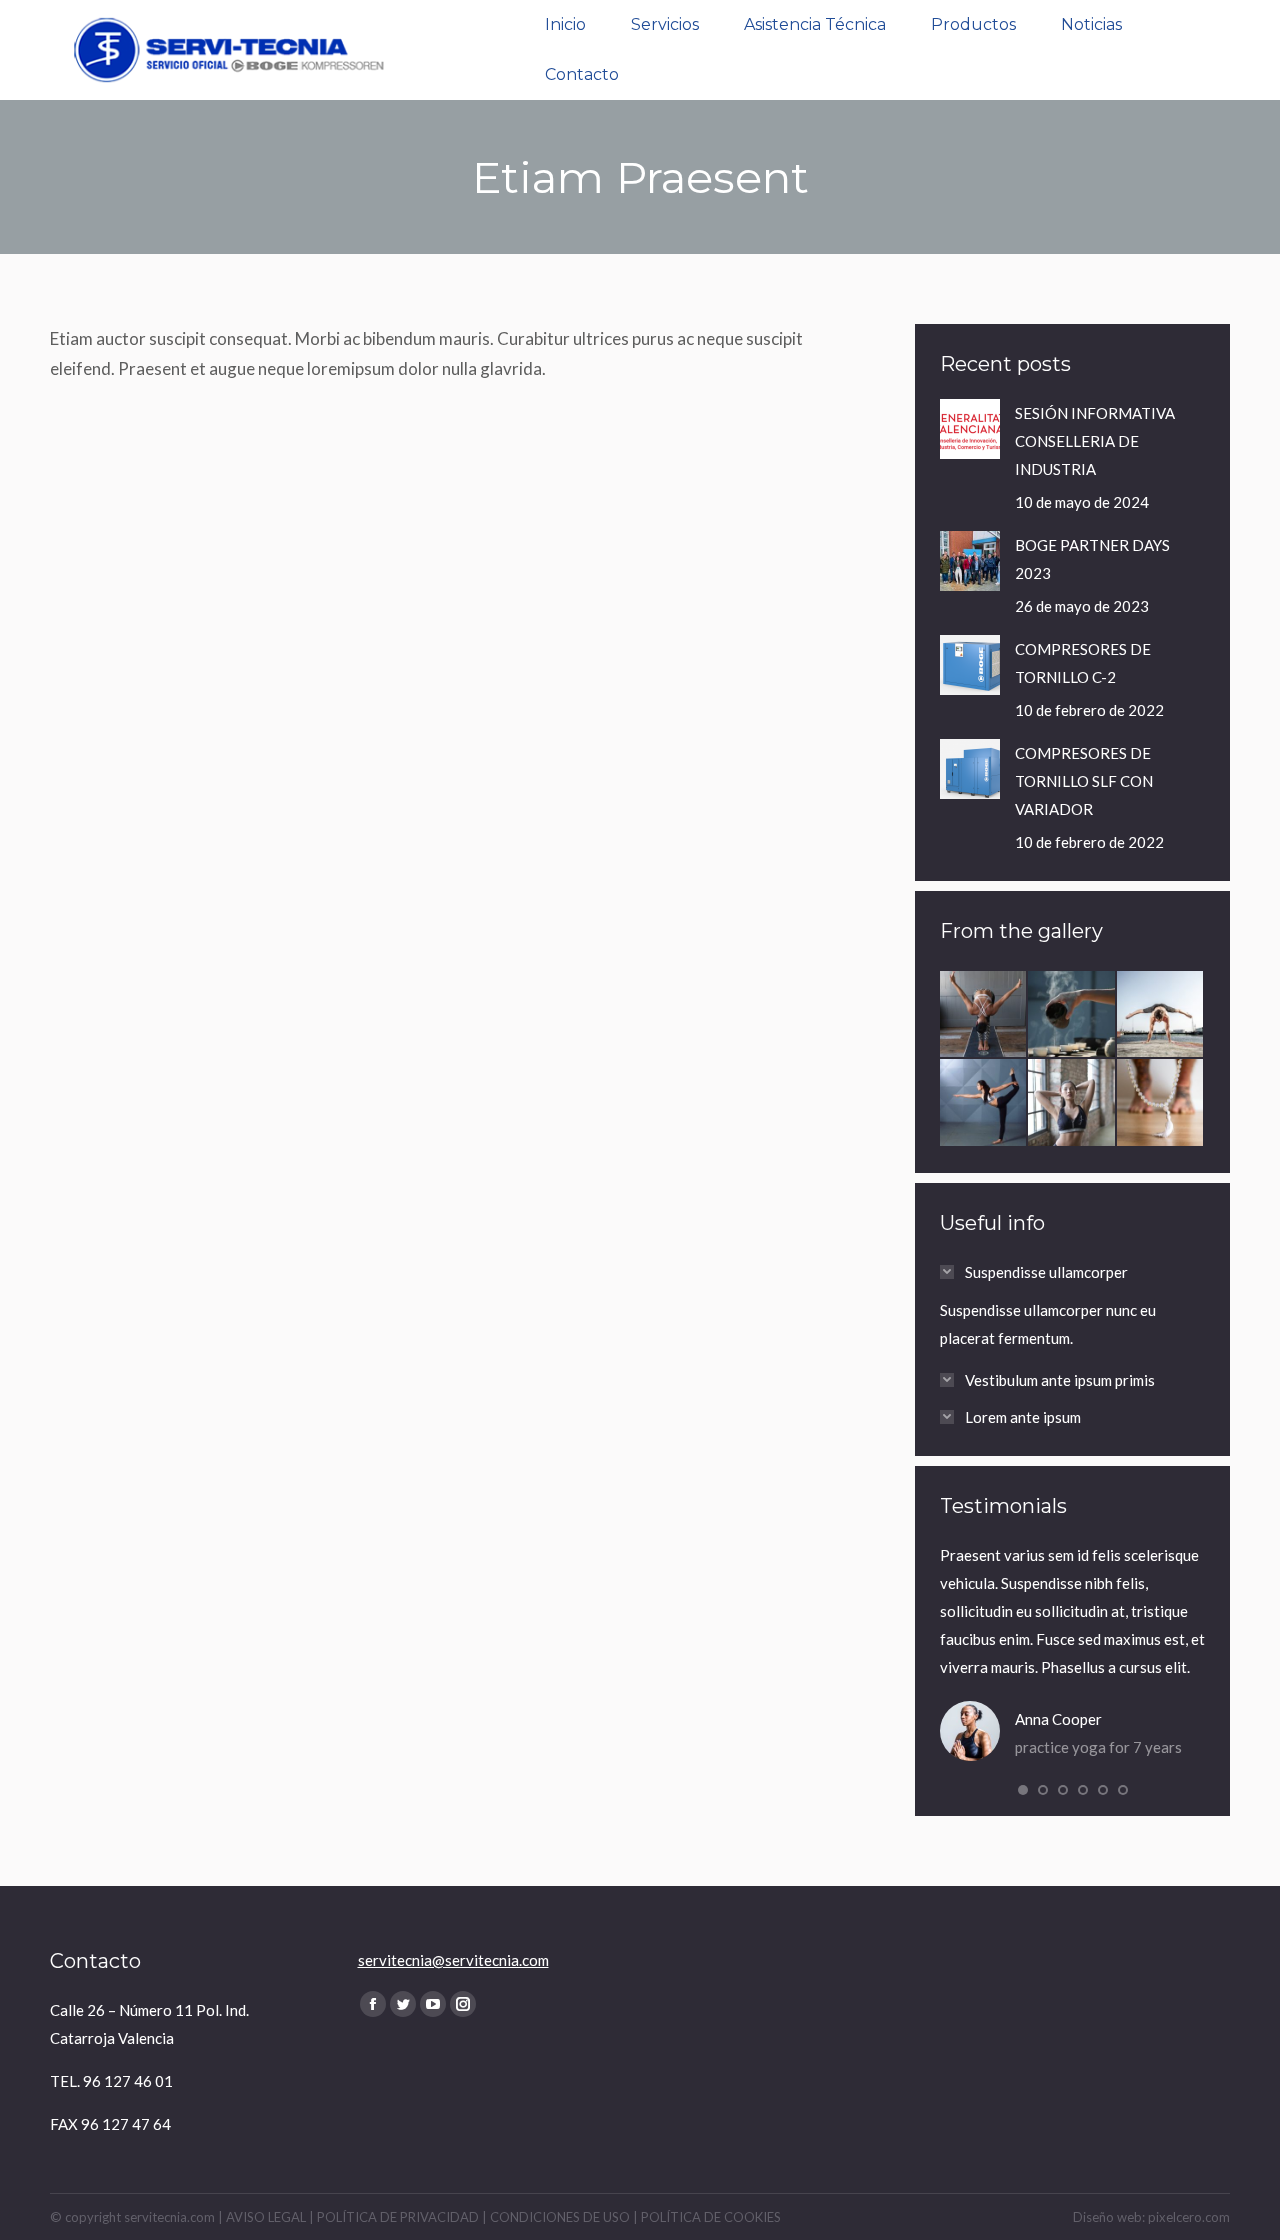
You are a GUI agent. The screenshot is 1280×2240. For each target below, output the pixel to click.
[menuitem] (565, 25)
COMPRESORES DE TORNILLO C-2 (1083, 663)
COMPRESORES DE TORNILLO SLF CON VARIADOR (1084, 781)
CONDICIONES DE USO (560, 2217)
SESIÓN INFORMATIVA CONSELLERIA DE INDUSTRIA (1095, 441)
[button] (1023, 1790)
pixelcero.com (1189, 2217)
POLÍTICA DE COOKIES (711, 2217)
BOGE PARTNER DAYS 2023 (1092, 559)
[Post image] (970, 429)
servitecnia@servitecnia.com (453, 1960)
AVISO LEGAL (266, 2217)
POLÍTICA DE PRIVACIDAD (398, 2217)
